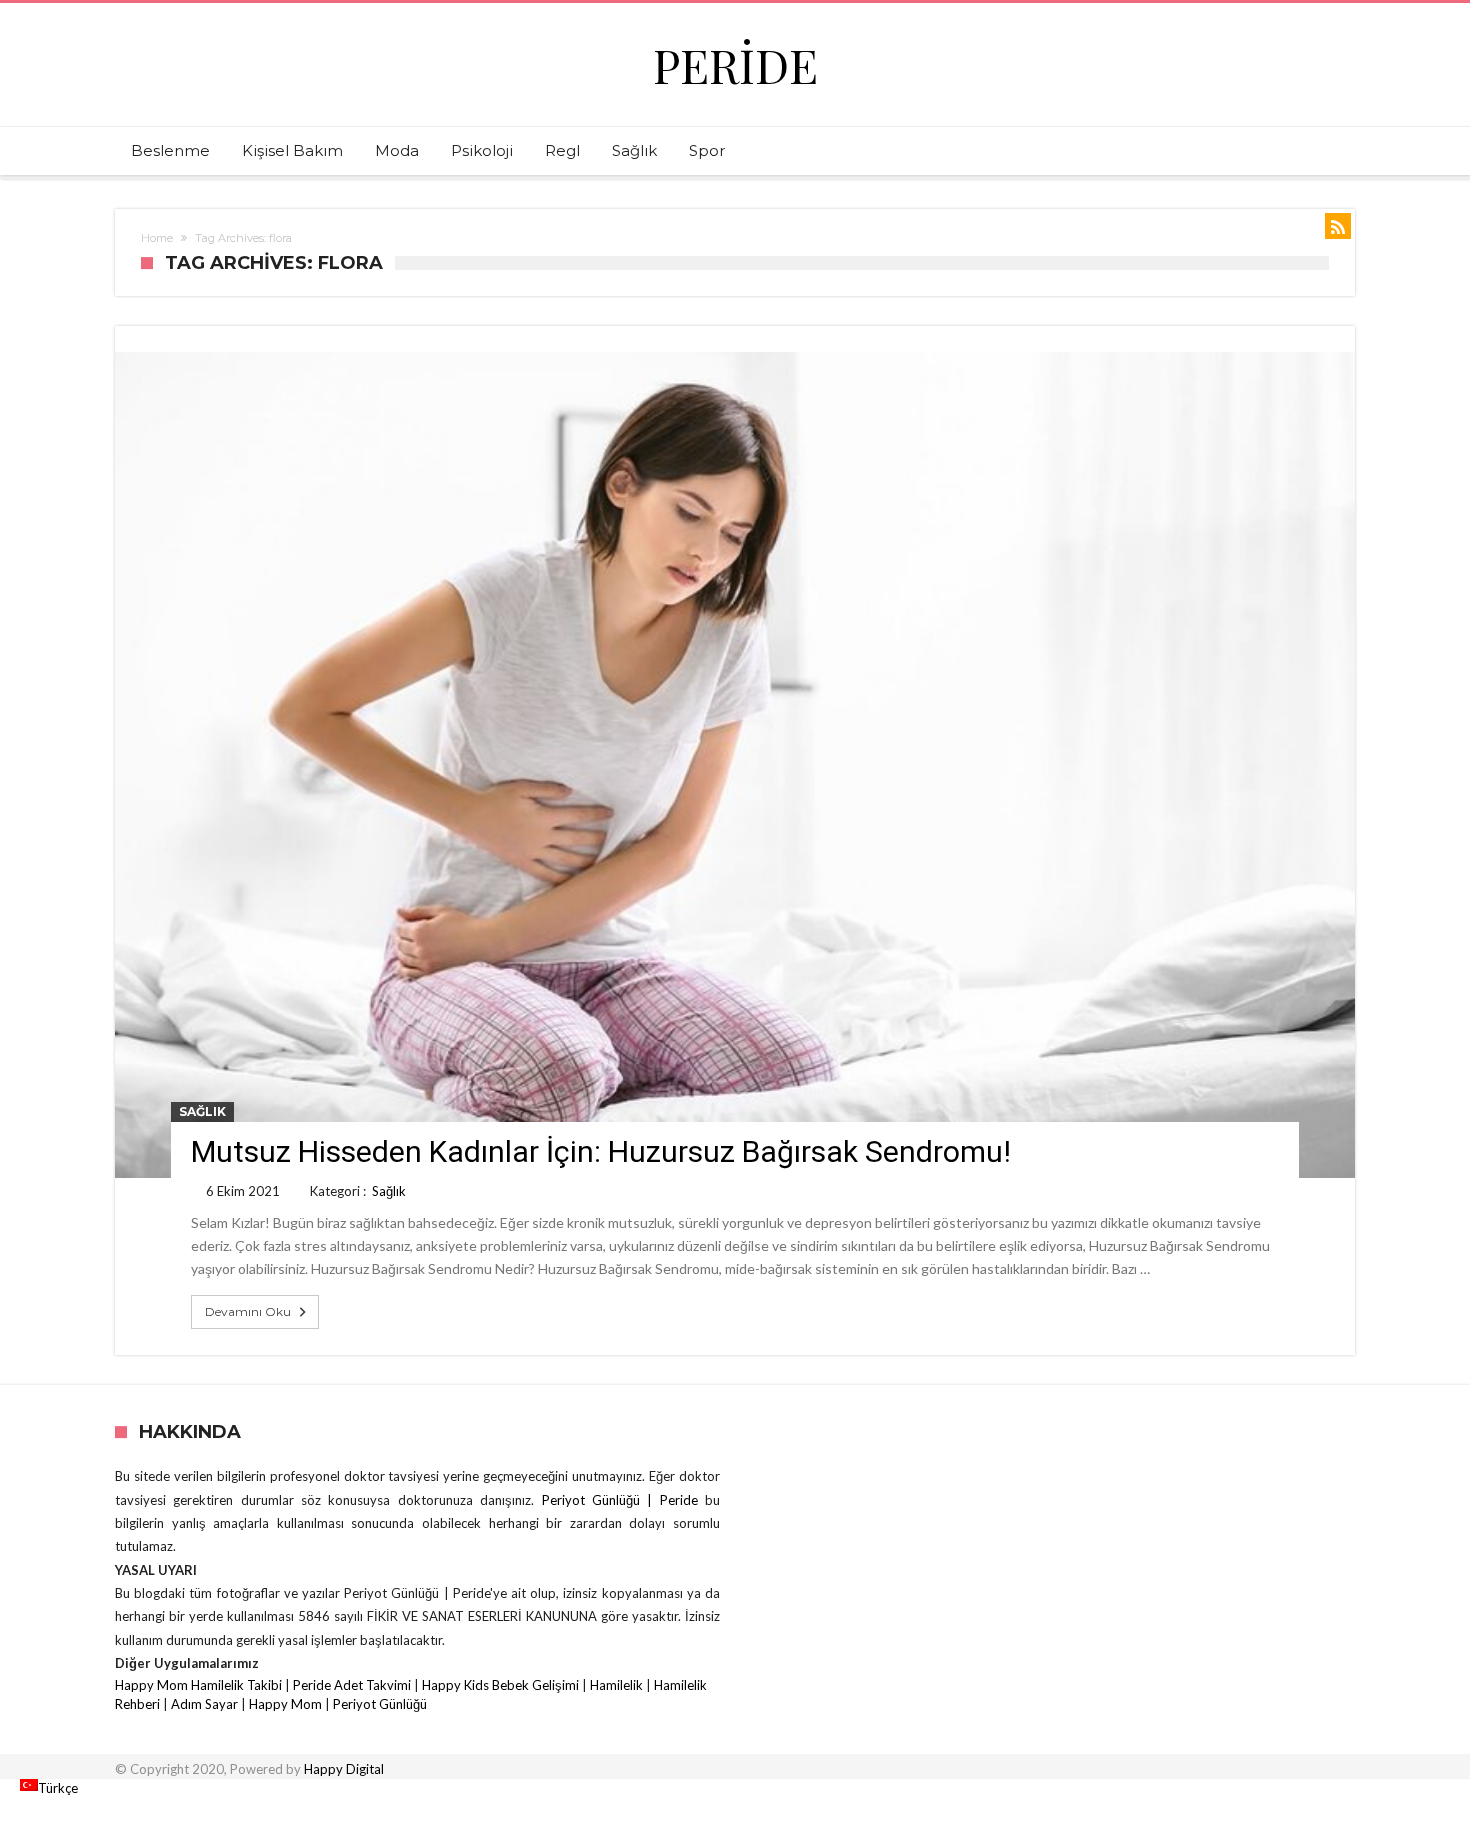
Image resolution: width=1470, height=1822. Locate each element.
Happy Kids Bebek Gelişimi (500, 1685)
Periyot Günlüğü (380, 1704)
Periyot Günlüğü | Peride (623, 1500)
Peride (735, 64)
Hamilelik (616, 1685)
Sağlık (202, 1111)
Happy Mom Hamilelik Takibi (198, 1685)
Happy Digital (344, 1769)
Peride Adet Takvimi (352, 1685)
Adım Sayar (204, 1704)
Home (157, 238)
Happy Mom (285, 1704)
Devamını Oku (248, 1311)
